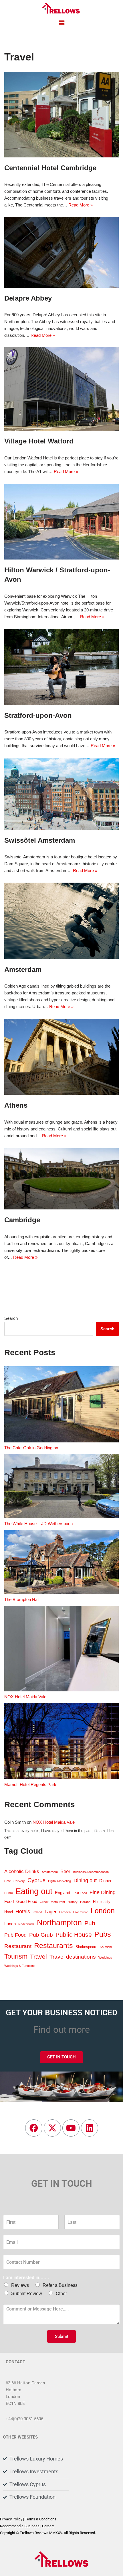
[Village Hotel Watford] (61, 389)
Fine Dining (103, 1892)
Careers (48, 2526)
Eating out (34, 1891)
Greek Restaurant (52, 1902)
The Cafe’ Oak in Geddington (31, 1448)
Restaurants (53, 1946)
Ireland (37, 1912)
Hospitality (102, 1902)
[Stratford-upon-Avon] (61, 667)
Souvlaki (106, 1947)
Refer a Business (60, 2285)
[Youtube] (71, 2128)
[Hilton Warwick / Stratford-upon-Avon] (61, 522)
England (63, 1893)
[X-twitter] (52, 2128)
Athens (16, 1105)
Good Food (27, 1901)
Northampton (59, 1923)
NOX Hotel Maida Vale (25, 1697)
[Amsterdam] (61, 921)
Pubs (103, 1934)
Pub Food (15, 1935)
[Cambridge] (61, 1179)
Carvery (19, 1881)
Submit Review (27, 2294)
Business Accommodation (91, 1872)
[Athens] (61, 1057)
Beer (65, 1871)
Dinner (105, 1881)
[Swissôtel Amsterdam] (61, 794)
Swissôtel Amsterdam (40, 840)
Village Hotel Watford (39, 441)
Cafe (8, 1881)
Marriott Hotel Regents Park (30, 1784)
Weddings (105, 1957)
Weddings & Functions (20, 1966)
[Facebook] (34, 2128)
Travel (38, 1956)
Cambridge (22, 1220)
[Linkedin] (90, 2128)
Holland (85, 1902)
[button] (61, 23)
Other (61, 2294)
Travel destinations (73, 1957)
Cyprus (36, 1880)
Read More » (81, 205)
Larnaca (65, 1912)
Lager (51, 1912)
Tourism (16, 1956)
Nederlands (26, 1924)
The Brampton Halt (22, 1599)
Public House (74, 1934)
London (103, 1911)
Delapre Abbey (28, 298)
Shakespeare (86, 1947)
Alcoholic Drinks (22, 1871)
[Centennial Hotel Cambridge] (61, 115)
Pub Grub (41, 1935)
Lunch (10, 1924)
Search (11, 1318)
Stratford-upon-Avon (38, 715)
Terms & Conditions (41, 2519)
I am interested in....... (26, 2278)
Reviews (20, 2285)
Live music (81, 1912)
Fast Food (80, 1893)
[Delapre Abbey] (61, 252)
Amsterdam (23, 969)
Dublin (9, 1893)
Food (9, 1901)
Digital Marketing (59, 1881)
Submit (62, 2336)
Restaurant (18, 1946)
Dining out (85, 1880)
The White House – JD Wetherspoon (38, 1524)
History (73, 1902)
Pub (90, 1923)
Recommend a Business (20, 2526)
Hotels (23, 1912)
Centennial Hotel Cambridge (50, 168)
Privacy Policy (11, 2519)
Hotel (9, 1912)
